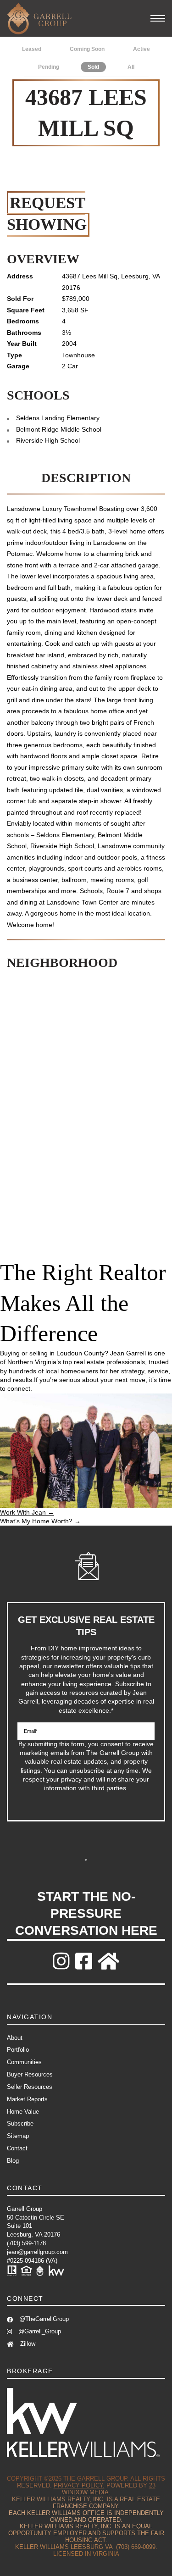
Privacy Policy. (79, 2485)
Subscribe (86, 1860)
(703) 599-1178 (26, 2243)
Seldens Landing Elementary (58, 418)
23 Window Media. (109, 2489)
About (15, 2038)
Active (141, 49)
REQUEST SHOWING (47, 214)
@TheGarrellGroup (43, 2319)
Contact (17, 2148)
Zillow (27, 2344)
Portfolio (18, 2050)
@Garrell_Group (39, 2331)
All (131, 67)
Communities (24, 2062)
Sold (93, 67)
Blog (13, 2161)
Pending (49, 67)
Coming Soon (87, 49)
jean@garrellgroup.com (37, 2252)
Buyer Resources (30, 2074)
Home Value (23, 2112)
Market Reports (27, 2099)
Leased (32, 49)
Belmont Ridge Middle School (59, 429)
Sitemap (18, 2136)
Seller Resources (30, 2087)
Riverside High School (48, 440)
